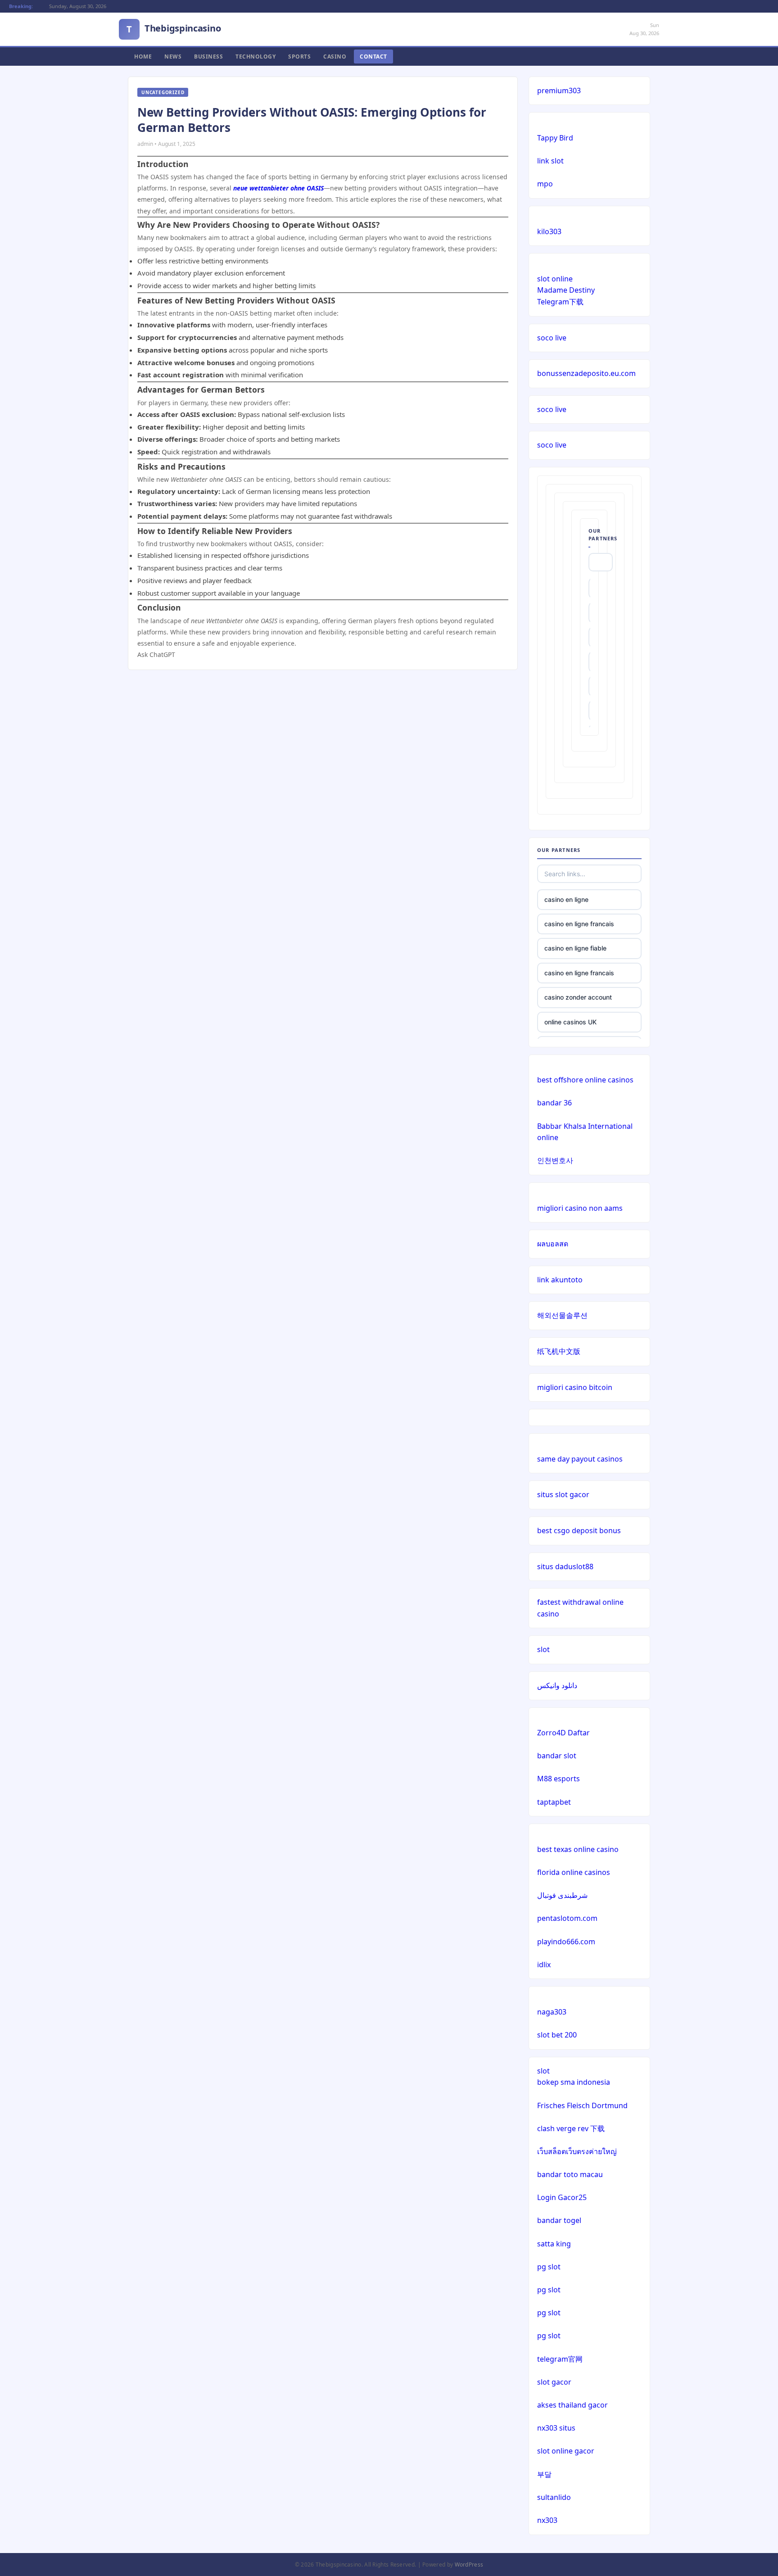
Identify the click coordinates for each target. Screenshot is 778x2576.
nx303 (547, 2520)
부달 (544, 2474)
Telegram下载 (560, 302)
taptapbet (554, 1802)
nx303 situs (556, 2428)
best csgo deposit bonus (579, 1530)
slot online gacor (566, 2451)
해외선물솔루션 (562, 1315)
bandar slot (557, 1756)
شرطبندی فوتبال (562, 1895)
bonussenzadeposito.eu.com (586, 373)
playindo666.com (566, 1942)
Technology (256, 57)
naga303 (552, 2012)
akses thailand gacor (572, 2405)
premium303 (559, 91)
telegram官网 (560, 2359)
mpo (545, 184)
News (173, 57)
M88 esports (559, 1779)
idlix (544, 1965)
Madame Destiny (566, 290)
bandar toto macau (570, 2174)
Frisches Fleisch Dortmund (582, 2105)
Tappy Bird (555, 138)
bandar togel (559, 2220)
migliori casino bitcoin (575, 1387)
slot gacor (554, 2382)
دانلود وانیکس (557, 1685)
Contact (373, 57)
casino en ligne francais (579, 924)
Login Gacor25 (562, 2197)
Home (143, 57)
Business (208, 57)
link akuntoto (560, 1280)
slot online (555, 279)
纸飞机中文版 (559, 1351)
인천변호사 (555, 1160)
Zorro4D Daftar (563, 1733)
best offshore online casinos (585, 1080)
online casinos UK (570, 1022)
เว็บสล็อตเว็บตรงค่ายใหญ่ (577, 2151)
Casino (335, 57)
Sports (299, 57)
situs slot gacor (563, 1494)
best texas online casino (578, 1849)
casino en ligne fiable (575, 948)
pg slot (549, 2267)
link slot (550, 161)
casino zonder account (578, 997)
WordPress (469, 2565)
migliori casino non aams (580, 1208)
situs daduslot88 (565, 1566)
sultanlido (554, 2497)
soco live (552, 338)
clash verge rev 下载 (571, 2128)
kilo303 (549, 231)
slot (543, 1649)
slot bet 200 (557, 2035)
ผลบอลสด (553, 1244)
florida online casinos (574, 1872)
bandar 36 (554, 1103)
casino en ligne (566, 899)
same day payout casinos (580, 1459)
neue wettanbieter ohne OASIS (278, 188)
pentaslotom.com (567, 1918)
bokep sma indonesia (574, 2082)
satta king (554, 2244)
